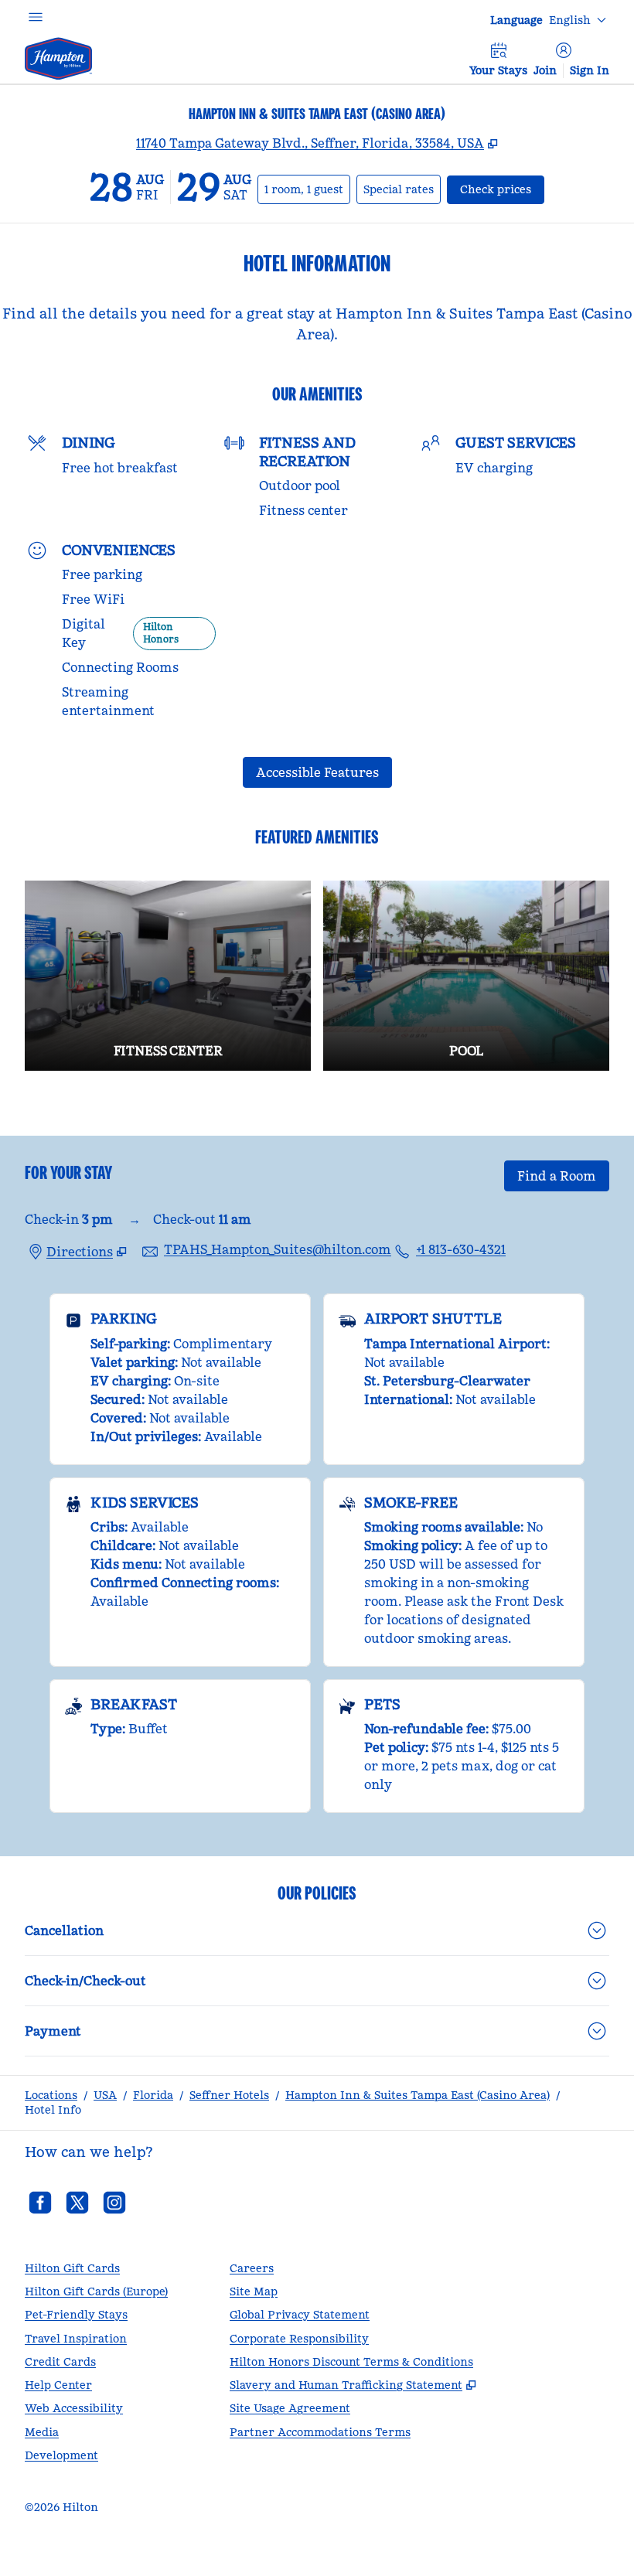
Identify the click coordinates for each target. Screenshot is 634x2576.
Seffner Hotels (229, 2095)
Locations (51, 2095)
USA (105, 2095)
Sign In (590, 70)
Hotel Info (53, 2110)
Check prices (502, 189)
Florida (153, 2095)
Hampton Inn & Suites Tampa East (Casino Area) (418, 2095)
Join (545, 70)
